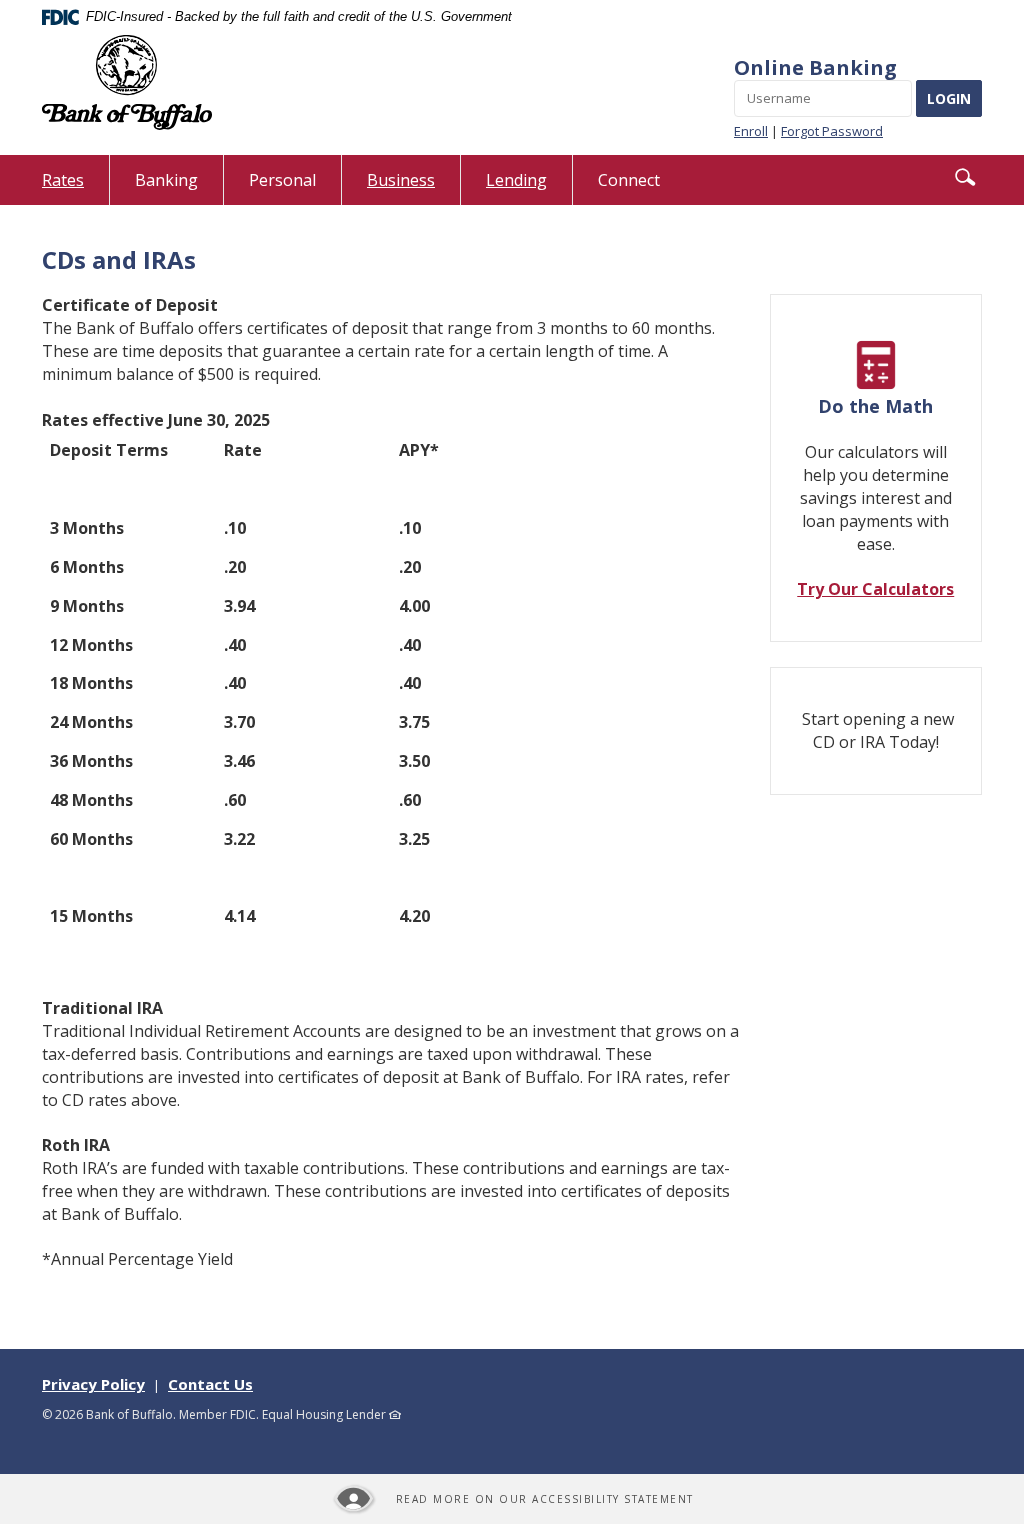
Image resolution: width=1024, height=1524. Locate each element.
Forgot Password (832, 131)
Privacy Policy (93, 1384)
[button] (965, 177)
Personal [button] (282, 180)
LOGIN (949, 98)
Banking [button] (166, 180)
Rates (75, 186)
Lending (516, 180)
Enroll (751, 131)
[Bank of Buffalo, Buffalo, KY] (127, 82)
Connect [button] (629, 180)
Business (401, 180)
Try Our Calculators (875, 589)
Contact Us (210, 1384)
